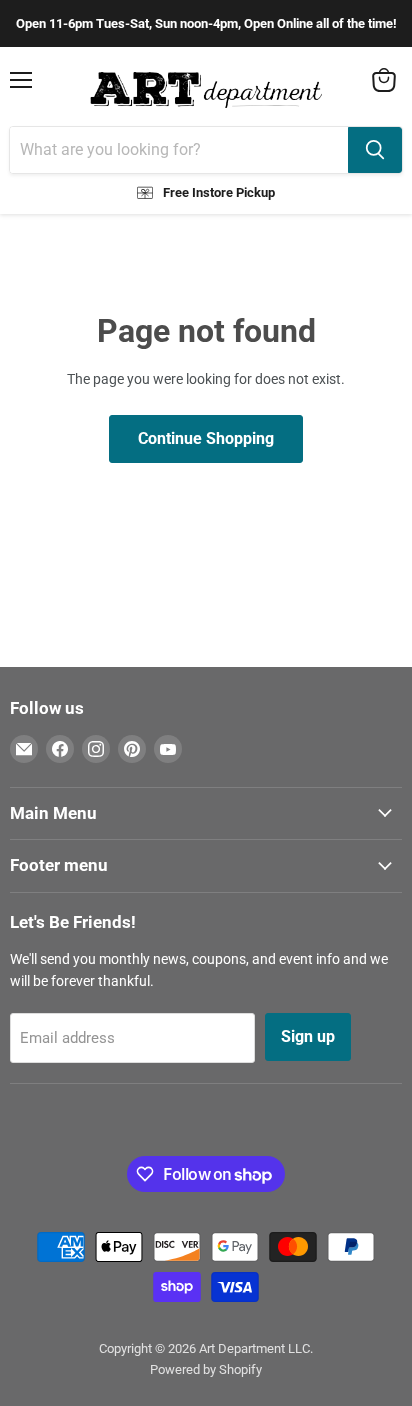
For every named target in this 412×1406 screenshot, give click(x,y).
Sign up (308, 1036)
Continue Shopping (206, 438)
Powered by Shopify (206, 1369)
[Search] (375, 150)
